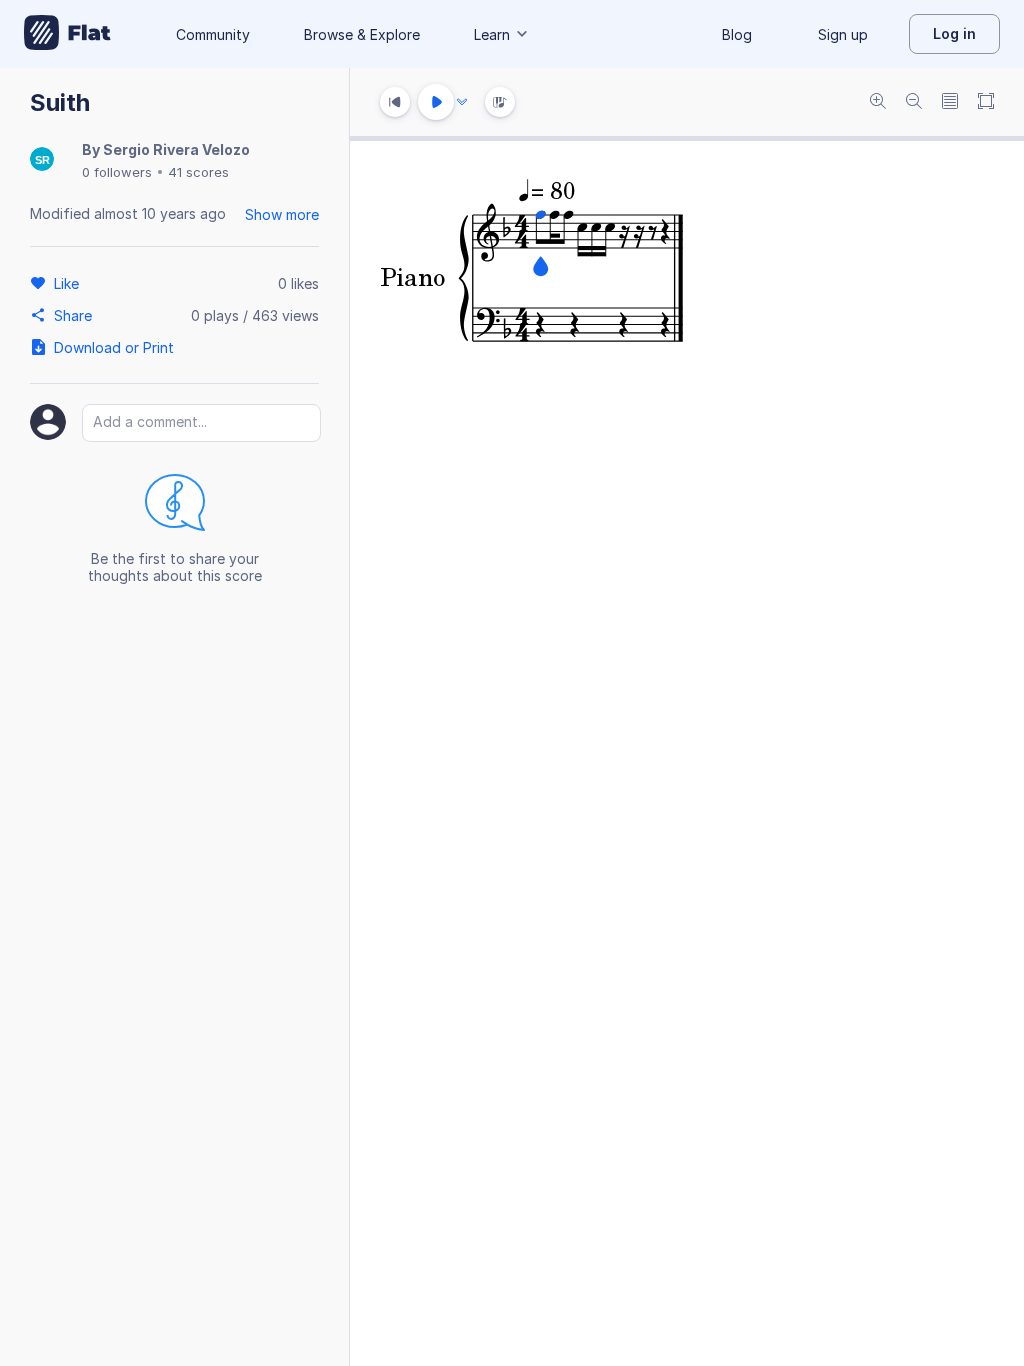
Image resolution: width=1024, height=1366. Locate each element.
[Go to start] (395, 102)
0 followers (117, 172)
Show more (282, 214)
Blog (737, 34)
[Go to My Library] (67, 34)
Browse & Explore (362, 34)
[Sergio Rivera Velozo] (42, 160)
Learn (492, 34)
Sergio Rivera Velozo (176, 149)
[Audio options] (462, 102)
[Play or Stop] (436, 102)
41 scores (198, 172)
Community (213, 34)
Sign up (843, 34)
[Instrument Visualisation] (500, 102)
